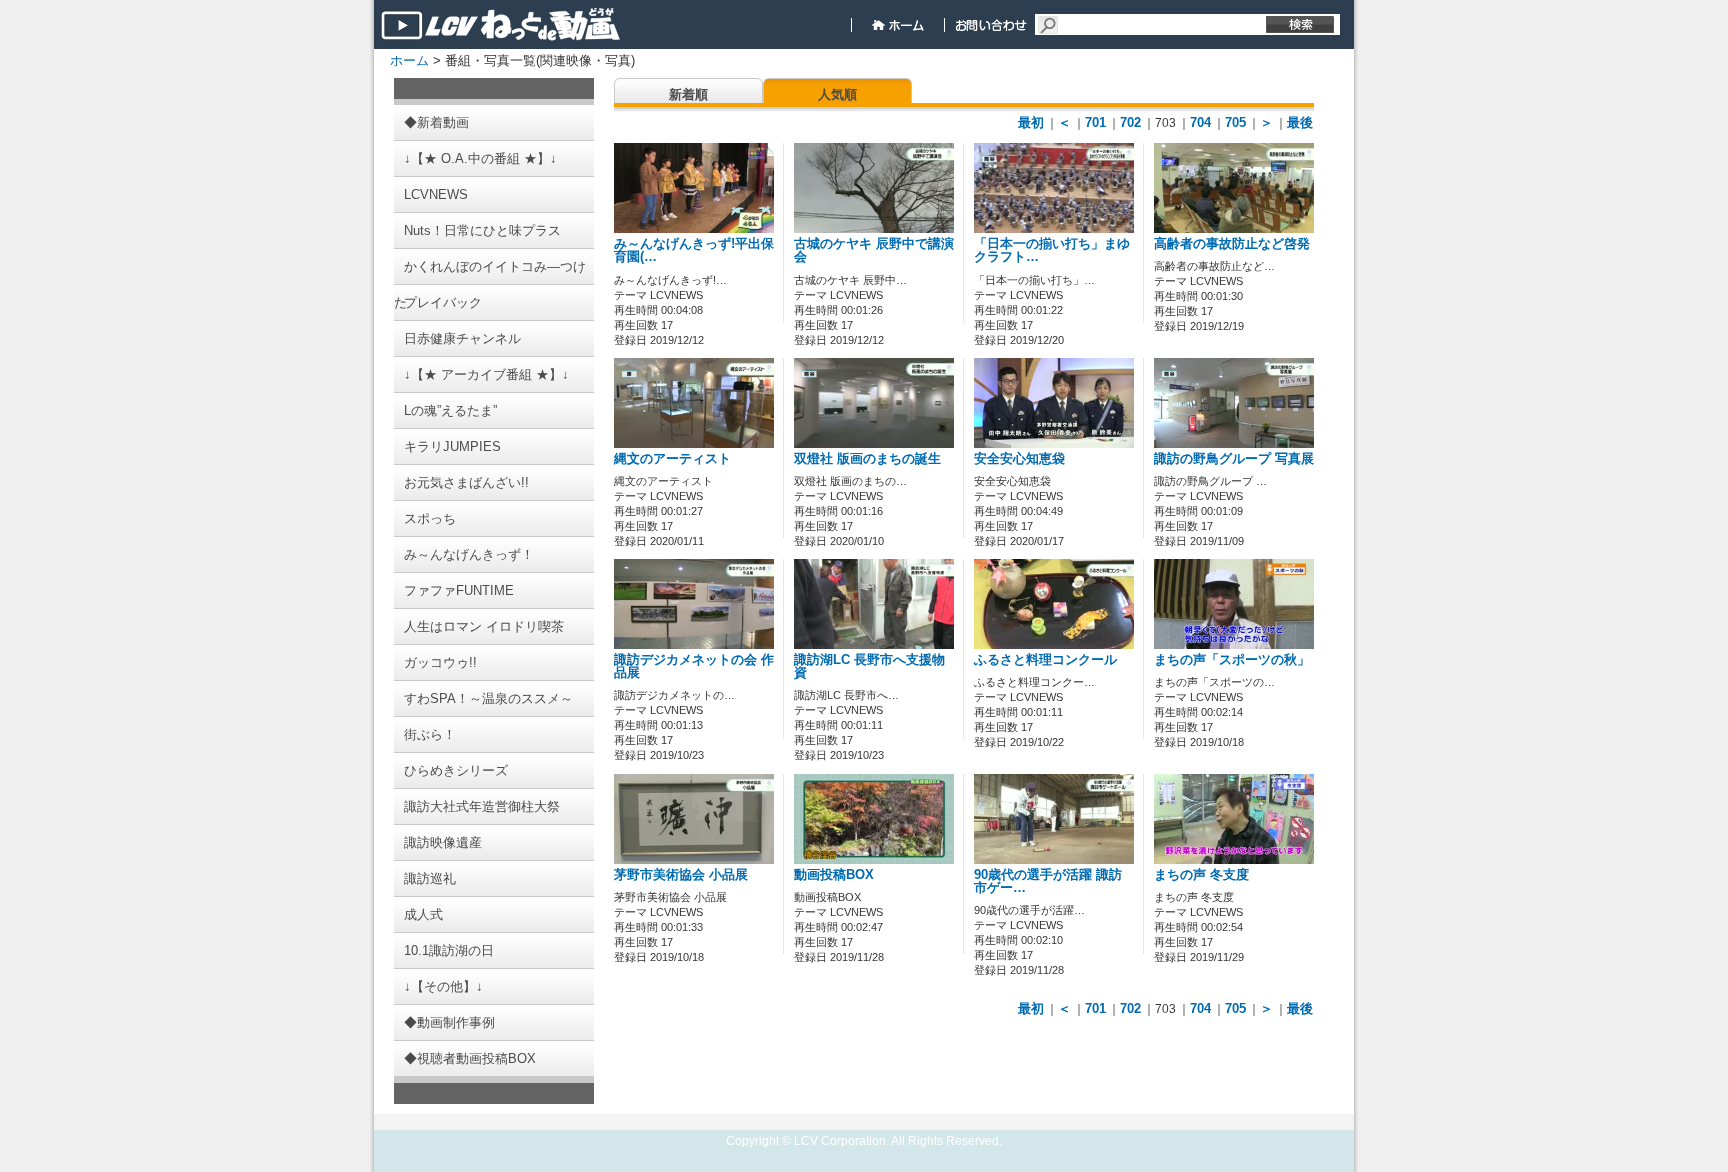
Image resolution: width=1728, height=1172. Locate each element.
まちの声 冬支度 (1201, 875)
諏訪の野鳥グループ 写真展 (1234, 459)
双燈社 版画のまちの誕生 (867, 459)
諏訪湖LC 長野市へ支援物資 (869, 666)
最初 (1031, 122)
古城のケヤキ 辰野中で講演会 (874, 250)
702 (1130, 122)
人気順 (837, 94)
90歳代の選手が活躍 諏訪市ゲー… (1048, 881)
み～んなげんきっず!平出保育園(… (694, 250)
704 (1200, 122)
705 (1235, 122)
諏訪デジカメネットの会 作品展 (694, 666)
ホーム (409, 60)
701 (1095, 122)
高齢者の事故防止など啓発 (1232, 244)
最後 (1300, 122)
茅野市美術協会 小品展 (681, 875)
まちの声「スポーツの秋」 (1232, 660)
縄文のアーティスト (672, 459)
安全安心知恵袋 (1019, 459)
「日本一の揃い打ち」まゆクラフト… (1052, 250)
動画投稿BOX (834, 875)
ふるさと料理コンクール (1045, 660)
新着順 (688, 94)
